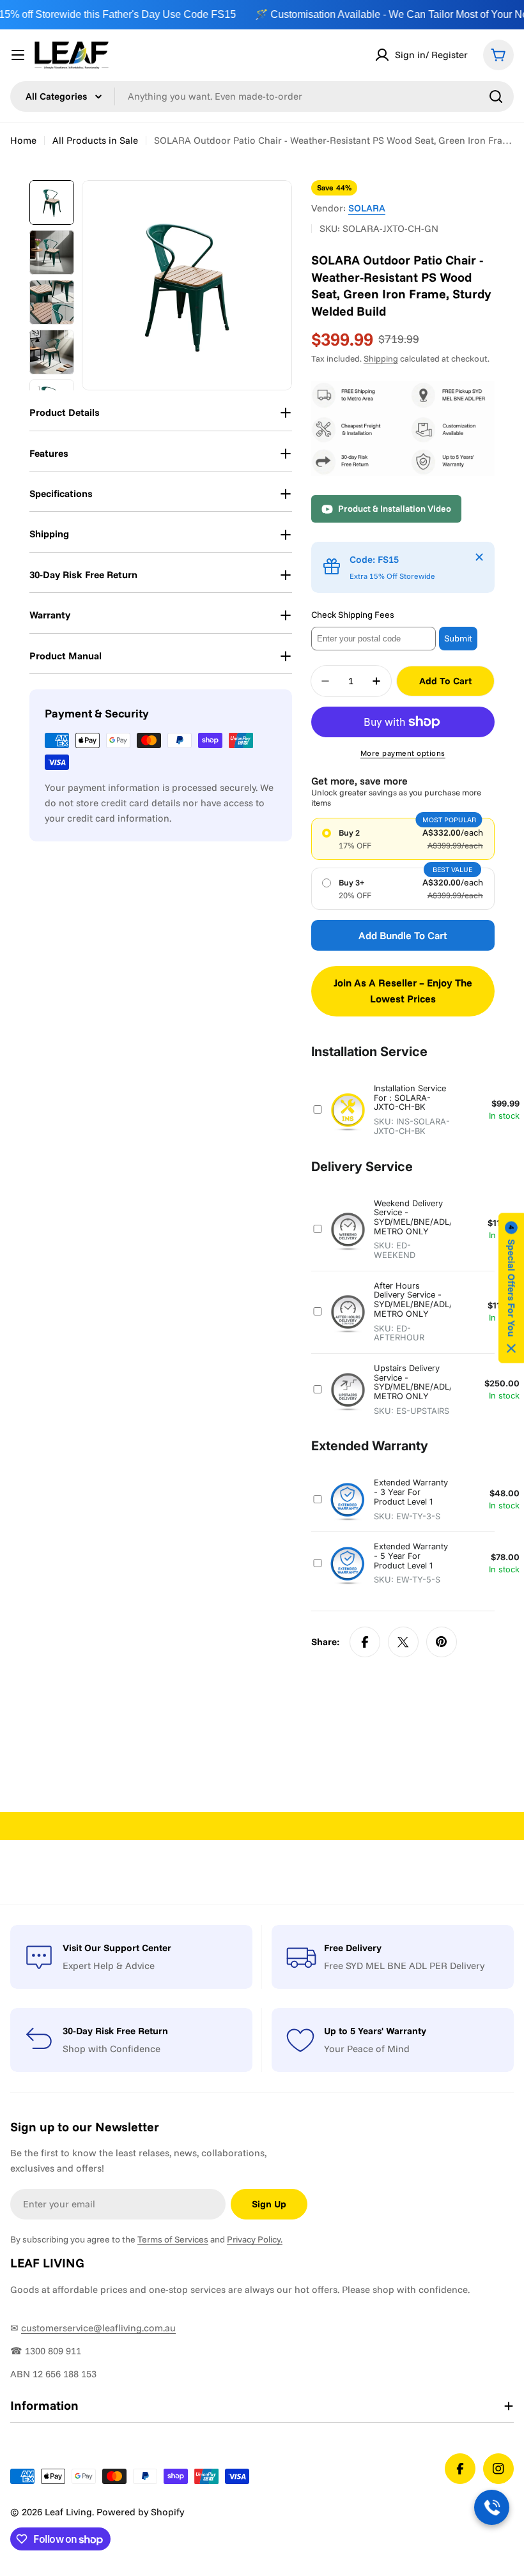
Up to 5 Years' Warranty (375, 2031)
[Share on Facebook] (365, 1642)
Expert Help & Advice (109, 1966)
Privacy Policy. (255, 2239)
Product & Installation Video (395, 509)
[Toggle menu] (18, 55)
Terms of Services (173, 2239)
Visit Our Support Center (117, 1948)
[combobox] (262, 96)
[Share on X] (403, 1642)
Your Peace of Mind (367, 2049)
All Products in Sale (95, 140)
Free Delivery (353, 1948)
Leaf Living (68, 2512)
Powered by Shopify (140, 2512)
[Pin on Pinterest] (442, 1642)
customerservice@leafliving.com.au (98, 2328)
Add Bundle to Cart (403, 935)
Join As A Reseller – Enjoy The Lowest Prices (403, 991)
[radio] (403, 839)
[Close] (479, 557)
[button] (511, 1288)
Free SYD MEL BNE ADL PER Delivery (404, 1966)
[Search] (496, 96)
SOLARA (367, 208)
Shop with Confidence (112, 2049)
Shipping (381, 358)
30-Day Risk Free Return (115, 2031)
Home (23, 140)
